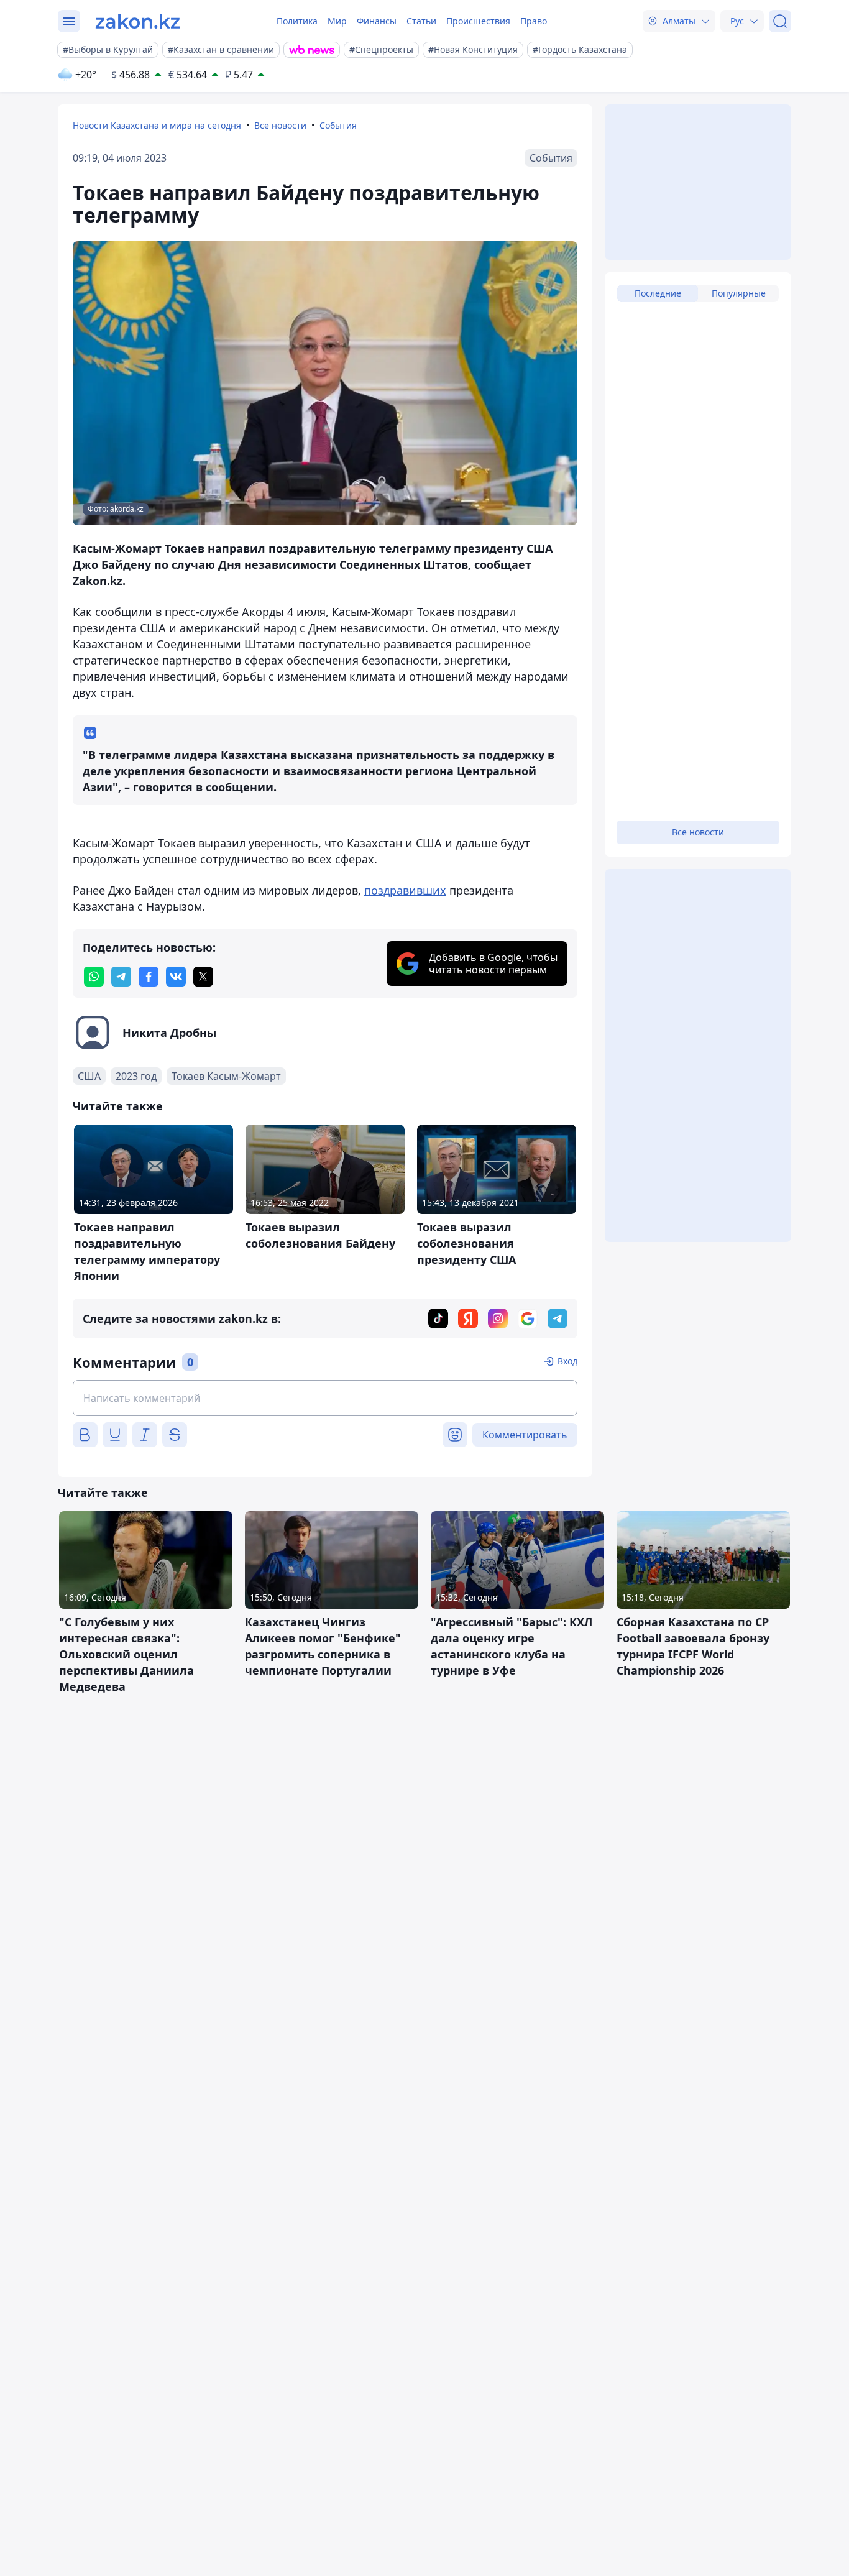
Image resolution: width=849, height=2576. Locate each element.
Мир (337, 21)
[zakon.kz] (138, 21)
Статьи (421, 21)
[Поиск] (780, 21)
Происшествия (478, 21)
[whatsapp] (94, 977)
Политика (297, 21)
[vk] (176, 977)
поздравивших (405, 890)
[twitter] (203, 977)
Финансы (377, 21)
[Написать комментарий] (325, 1398)
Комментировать (525, 1435)
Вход (567, 1361)
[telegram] (121, 977)
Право (534, 21)
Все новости (280, 125)
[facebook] (149, 977)
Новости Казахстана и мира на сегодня (157, 125)
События (338, 125)
